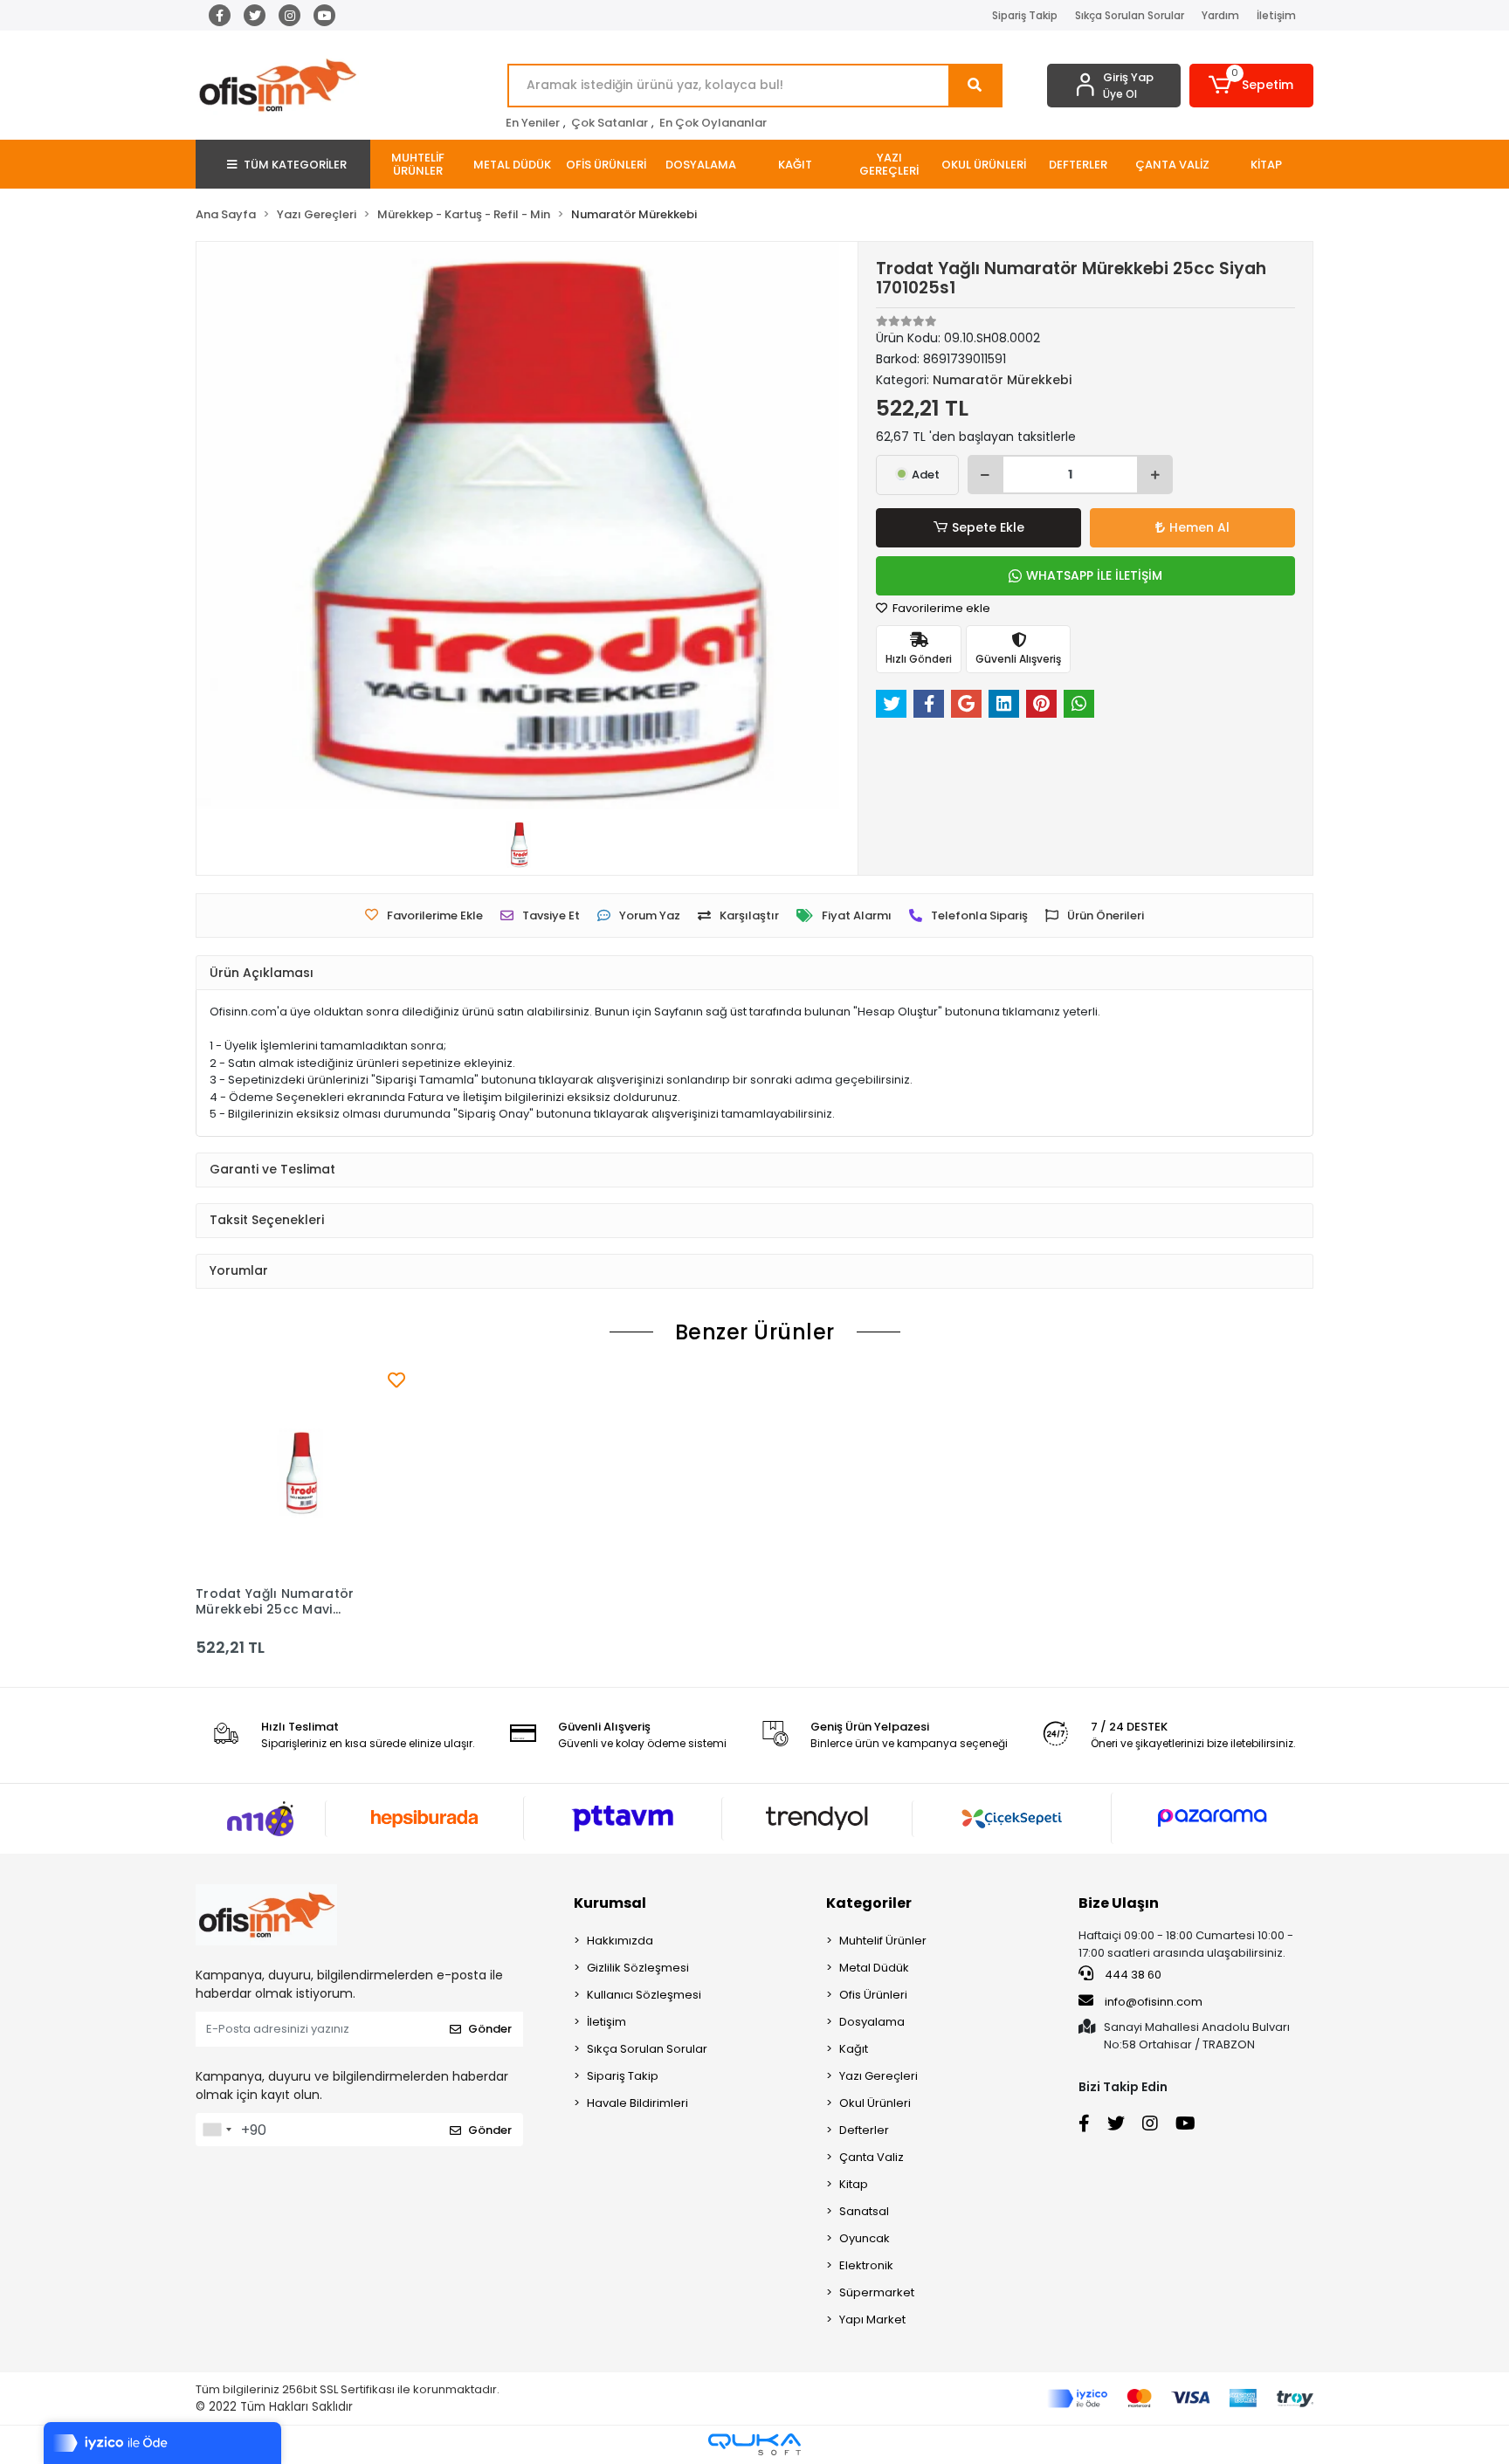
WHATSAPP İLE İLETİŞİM (1094, 575)
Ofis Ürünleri (873, 1995)
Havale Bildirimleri (637, 2103)
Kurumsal (610, 1903)
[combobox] (217, 2130)
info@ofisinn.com (1154, 2002)
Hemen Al (1199, 527)
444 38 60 (1132, 1975)
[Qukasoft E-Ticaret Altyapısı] (754, 2444)
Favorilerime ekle (940, 608)
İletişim (1276, 15)
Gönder (490, 2029)
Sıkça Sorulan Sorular (1130, 15)
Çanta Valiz (872, 2157)
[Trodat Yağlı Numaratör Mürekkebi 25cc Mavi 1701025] (300, 1472)
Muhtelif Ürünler (883, 1941)
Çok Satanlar (610, 123)
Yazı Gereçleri (879, 2076)
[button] (1252, 86)
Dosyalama (872, 2022)
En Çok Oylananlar (713, 123)
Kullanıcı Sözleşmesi (644, 1995)
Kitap (854, 2184)
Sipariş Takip (1025, 15)
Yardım (1220, 15)
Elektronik (866, 2265)
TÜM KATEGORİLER (295, 165)
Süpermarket (877, 2292)
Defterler (864, 2130)
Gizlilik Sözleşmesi (638, 1968)
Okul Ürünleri (875, 2103)
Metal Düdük (874, 1968)
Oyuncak (865, 2238)
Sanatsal (864, 2211)
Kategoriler (869, 1903)
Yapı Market (872, 2319)
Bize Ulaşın (1119, 1903)
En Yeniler (533, 123)
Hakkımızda (620, 1941)
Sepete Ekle (988, 527)
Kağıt (854, 2049)
